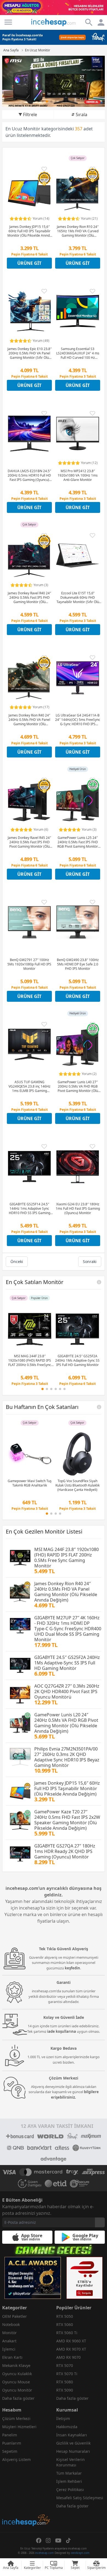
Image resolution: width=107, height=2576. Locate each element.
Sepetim (10, 2451)
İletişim (63, 2418)
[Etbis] (85, 2278)
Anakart (9, 2341)
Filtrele (30, 114)
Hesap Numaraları (73, 2451)
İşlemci (9, 2349)
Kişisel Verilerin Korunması (71, 2462)
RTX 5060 (65, 2324)
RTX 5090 (65, 2390)
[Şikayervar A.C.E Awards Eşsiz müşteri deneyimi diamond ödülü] (33, 2278)
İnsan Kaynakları (72, 2435)
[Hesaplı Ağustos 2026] (54, 8)
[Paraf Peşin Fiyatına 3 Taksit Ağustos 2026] (54, 37)
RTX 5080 (65, 2382)
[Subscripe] (100, 2222)
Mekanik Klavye (16, 2365)
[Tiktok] (68, 2540)
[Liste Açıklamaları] (99, 1282)
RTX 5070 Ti (67, 2374)
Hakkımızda (67, 2427)
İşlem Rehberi (69, 2481)
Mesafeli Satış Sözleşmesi (80, 2498)
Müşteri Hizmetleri (19, 2427)
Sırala (81, 114)
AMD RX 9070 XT (71, 2349)
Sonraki (90, 1261)
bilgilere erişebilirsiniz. (75, 2095)
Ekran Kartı (12, 2357)
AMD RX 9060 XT (71, 2341)
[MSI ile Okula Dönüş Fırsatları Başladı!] (54, 81)
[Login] (8, 22)
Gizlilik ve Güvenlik (73, 2443)
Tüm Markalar (69, 2473)
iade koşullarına (62, 2031)
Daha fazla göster (18, 2398)
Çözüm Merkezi (16, 2418)
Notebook (11, 2324)
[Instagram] (48, 2540)
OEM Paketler (15, 2316)
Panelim (10, 2435)
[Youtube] (58, 2540)
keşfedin (72, 1968)
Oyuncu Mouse (16, 2382)
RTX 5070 (65, 2365)
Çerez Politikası (70, 2490)
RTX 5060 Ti (67, 2333)
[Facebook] (39, 2540)
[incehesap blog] (26, 2496)
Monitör (9, 2333)
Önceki (17, 1261)
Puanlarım (12, 2443)
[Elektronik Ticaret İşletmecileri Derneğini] (56, 2184)
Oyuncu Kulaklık (17, 2374)
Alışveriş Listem (16, 2459)
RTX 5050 (65, 2316)
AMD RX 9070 (68, 2357)
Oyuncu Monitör (17, 2390)
